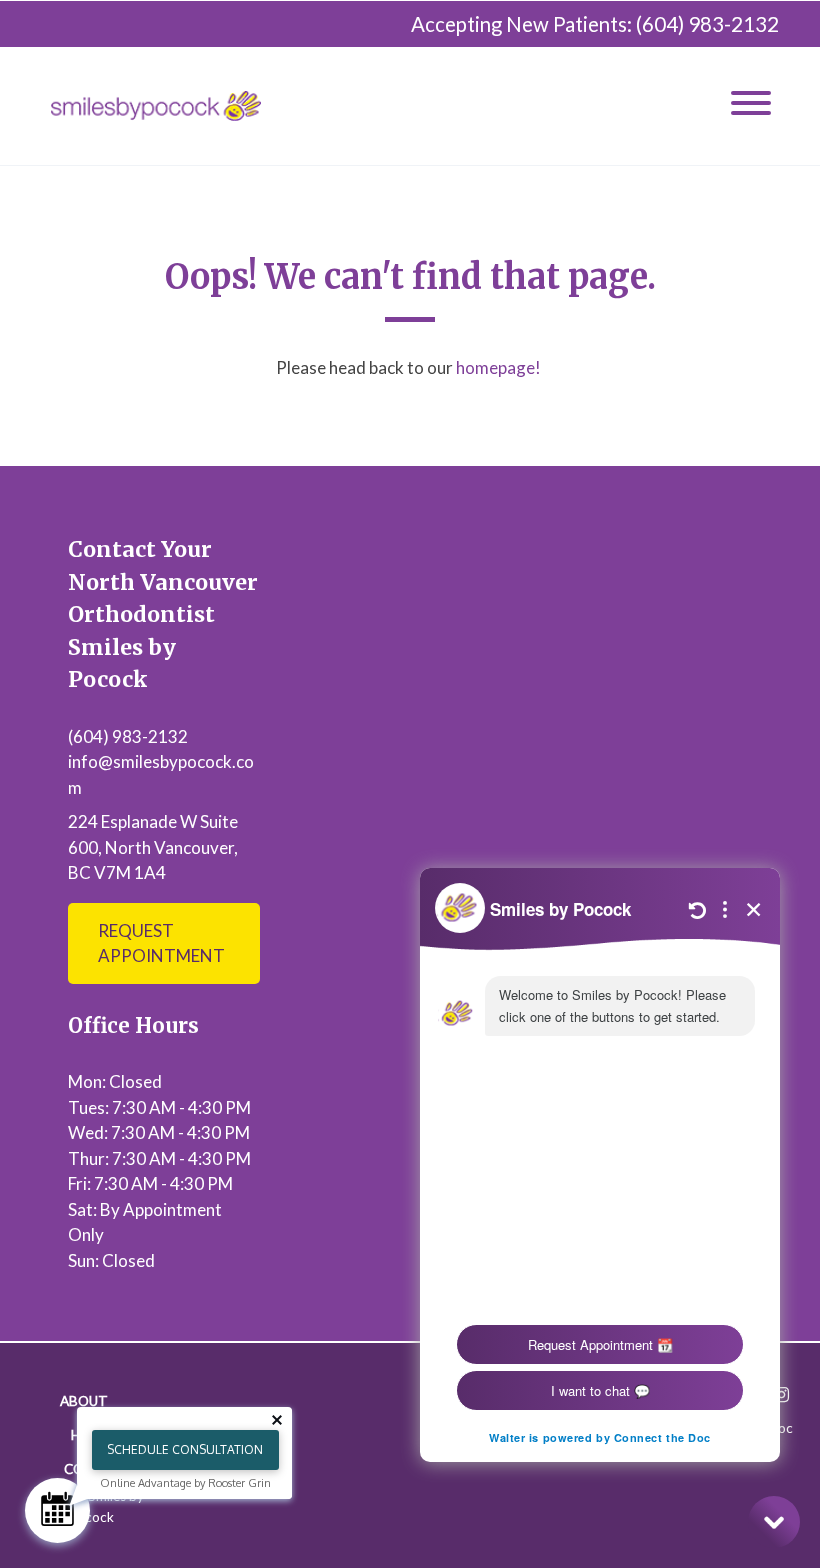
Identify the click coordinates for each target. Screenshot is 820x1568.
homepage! (500, 367)
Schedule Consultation (185, 1449)
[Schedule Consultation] (57, 1510)
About (84, 1401)
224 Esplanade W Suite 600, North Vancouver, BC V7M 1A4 (153, 847)
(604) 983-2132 (707, 24)
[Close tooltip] (277, 1420)
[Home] (156, 106)
